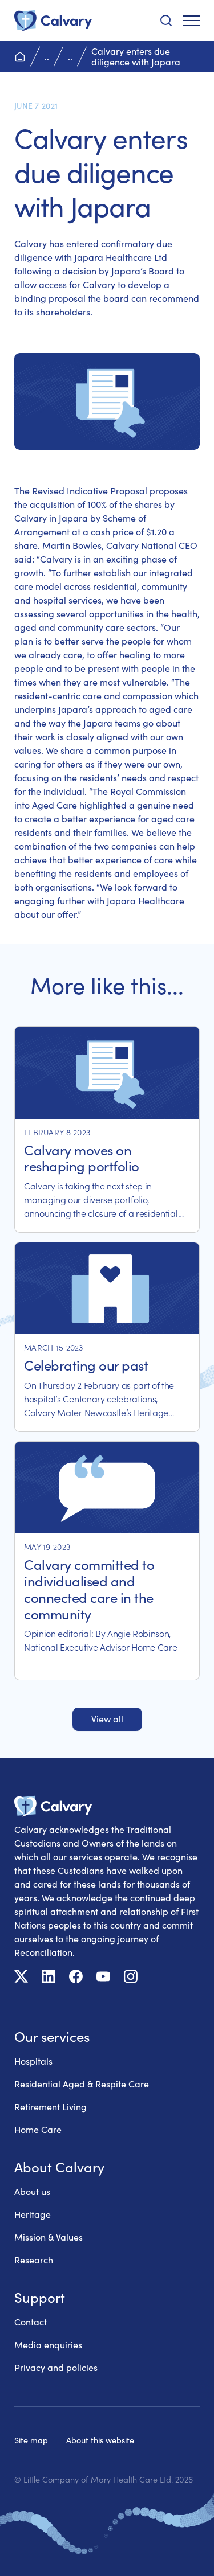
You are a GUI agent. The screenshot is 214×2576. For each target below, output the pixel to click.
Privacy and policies (56, 2367)
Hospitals (33, 2061)
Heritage (33, 2214)
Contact (31, 2322)
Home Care (38, 2129)
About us (32, 2191)
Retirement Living (51, 2107)
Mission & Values (49, 2237)
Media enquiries (48, 2345)
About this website (100, 2440)
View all (107, 1719)
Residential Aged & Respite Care (82, 2084)
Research (34, 2260)
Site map (31, 2440)
